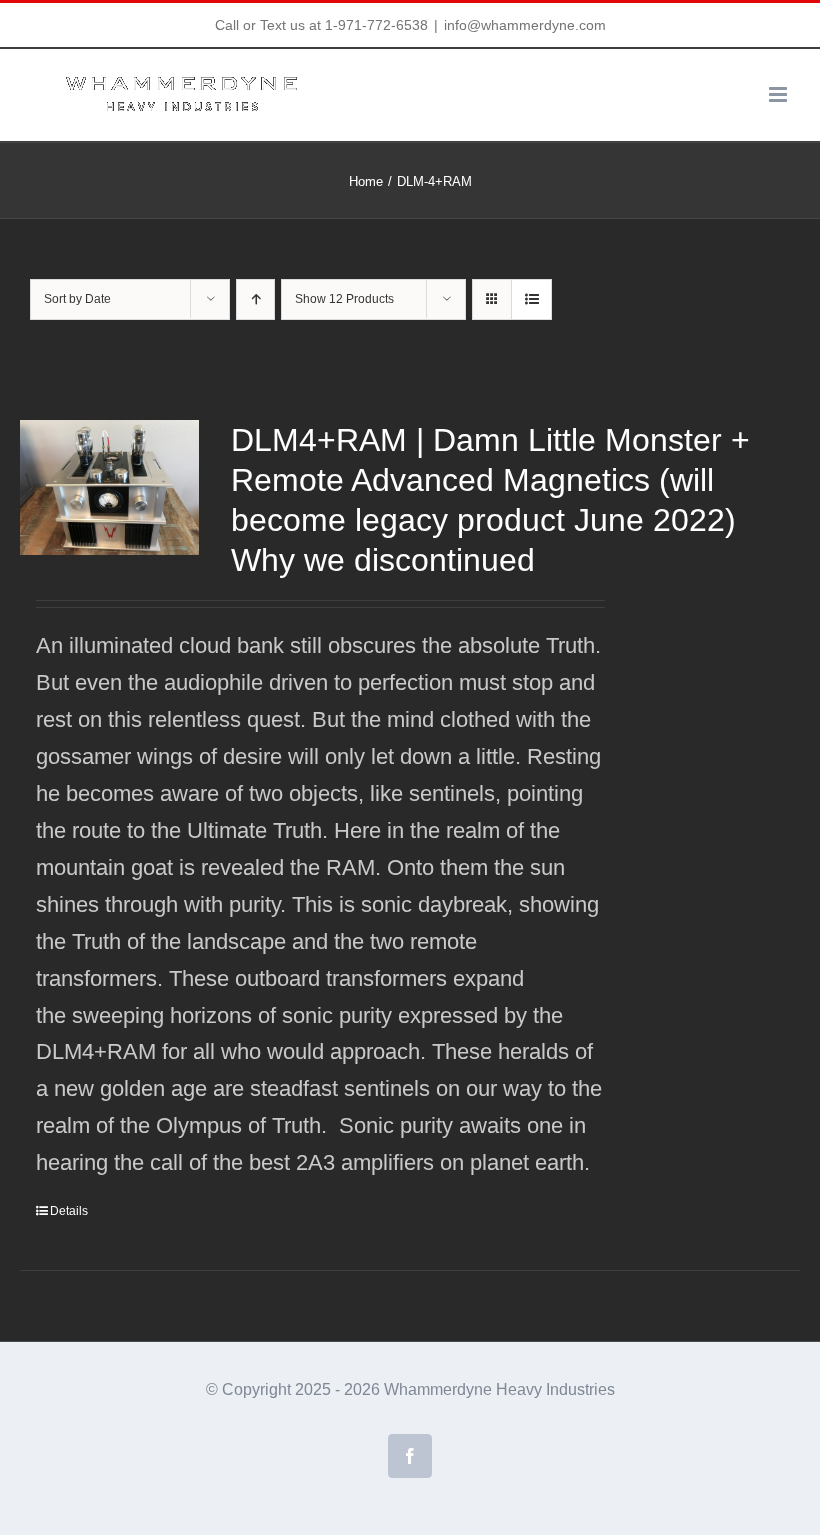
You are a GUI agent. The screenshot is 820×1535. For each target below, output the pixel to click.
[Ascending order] (255, 299)
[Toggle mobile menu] (779, 94)
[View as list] (531, 299)
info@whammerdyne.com (525, 25)
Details (69, 1211)
